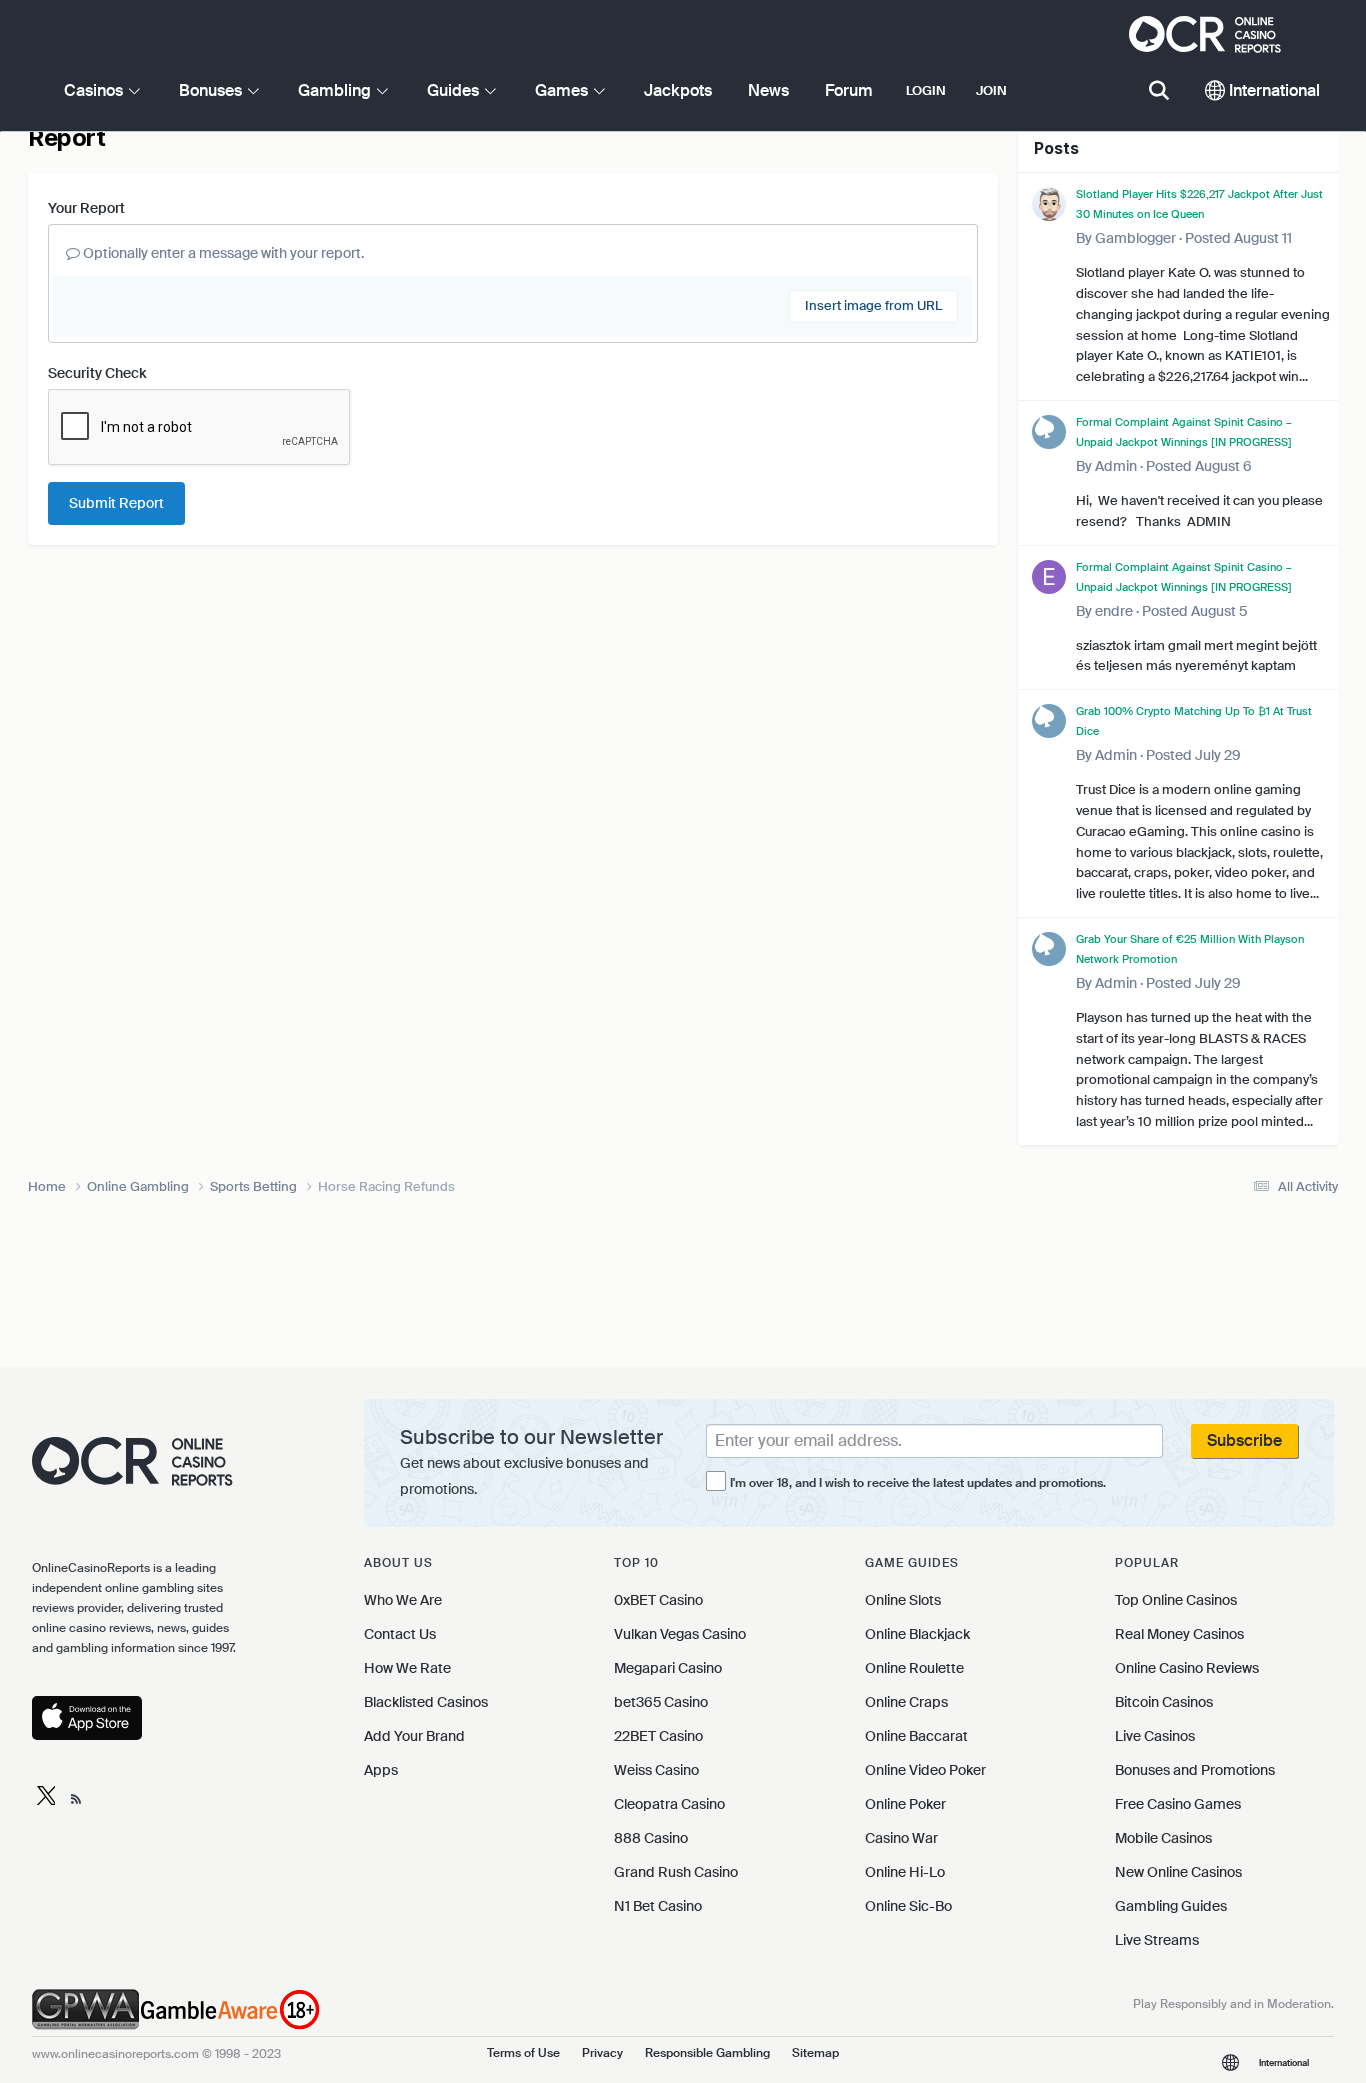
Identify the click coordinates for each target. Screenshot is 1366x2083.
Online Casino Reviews (1187, 1668)
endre (1114, 611)
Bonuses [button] (212, 90)
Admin (1116, 466)
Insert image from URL (873, 305)
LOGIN (926, 90)
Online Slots (903, 1600)
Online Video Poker (925, 1770)
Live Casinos (1155, 1736)
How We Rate (407, 1668)
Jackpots (678, 90)
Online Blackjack (917, 1634)
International (1272, 90)
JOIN (991, 90)
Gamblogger (1135, 238)
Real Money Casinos (1179, 1634)
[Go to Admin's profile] (1049, 432)
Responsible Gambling (707, 2053)
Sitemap (815, 2053)
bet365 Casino (661, 1702)
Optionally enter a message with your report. (222, 253)
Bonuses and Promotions (1195, 1770)
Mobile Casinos (1163, 1838)
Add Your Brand (414, 1736)
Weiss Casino (656, 1770)
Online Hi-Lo (905, 1872)
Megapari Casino (668, 1668)
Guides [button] (455, 90)
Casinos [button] (95, 90)
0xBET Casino (658, 1600)
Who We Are (403, 1600)
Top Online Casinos (1176, 1600)
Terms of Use (523, 2053)
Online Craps (906, 1702)
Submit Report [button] (116, 503)
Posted (1238, 238)
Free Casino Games (1178, 1804)
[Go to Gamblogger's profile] (1049, 204)
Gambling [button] (336, 90)
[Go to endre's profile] (1049, 577)
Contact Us (400, 1634)
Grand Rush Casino (676, 1872)
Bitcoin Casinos (1164, 1702)
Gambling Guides (1171, 1906)
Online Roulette (914, 1668)
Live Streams (1157, 1940)
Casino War (901, 1838)
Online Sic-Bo (908, 1906)
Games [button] (563, 90)
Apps (381, 1770)
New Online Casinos (1178, 1872)
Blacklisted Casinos (426, 1702)
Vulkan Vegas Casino (680, 1634)
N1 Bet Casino (658, 1906)
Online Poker (905, 1804)
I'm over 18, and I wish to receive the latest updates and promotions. (918, 1483)
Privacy (602, 2053)
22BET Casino (658, 1736)
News (768, 90)
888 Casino (651, 1838)
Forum (849, 90)
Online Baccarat (916, 1736)
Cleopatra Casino (669, 1804)
